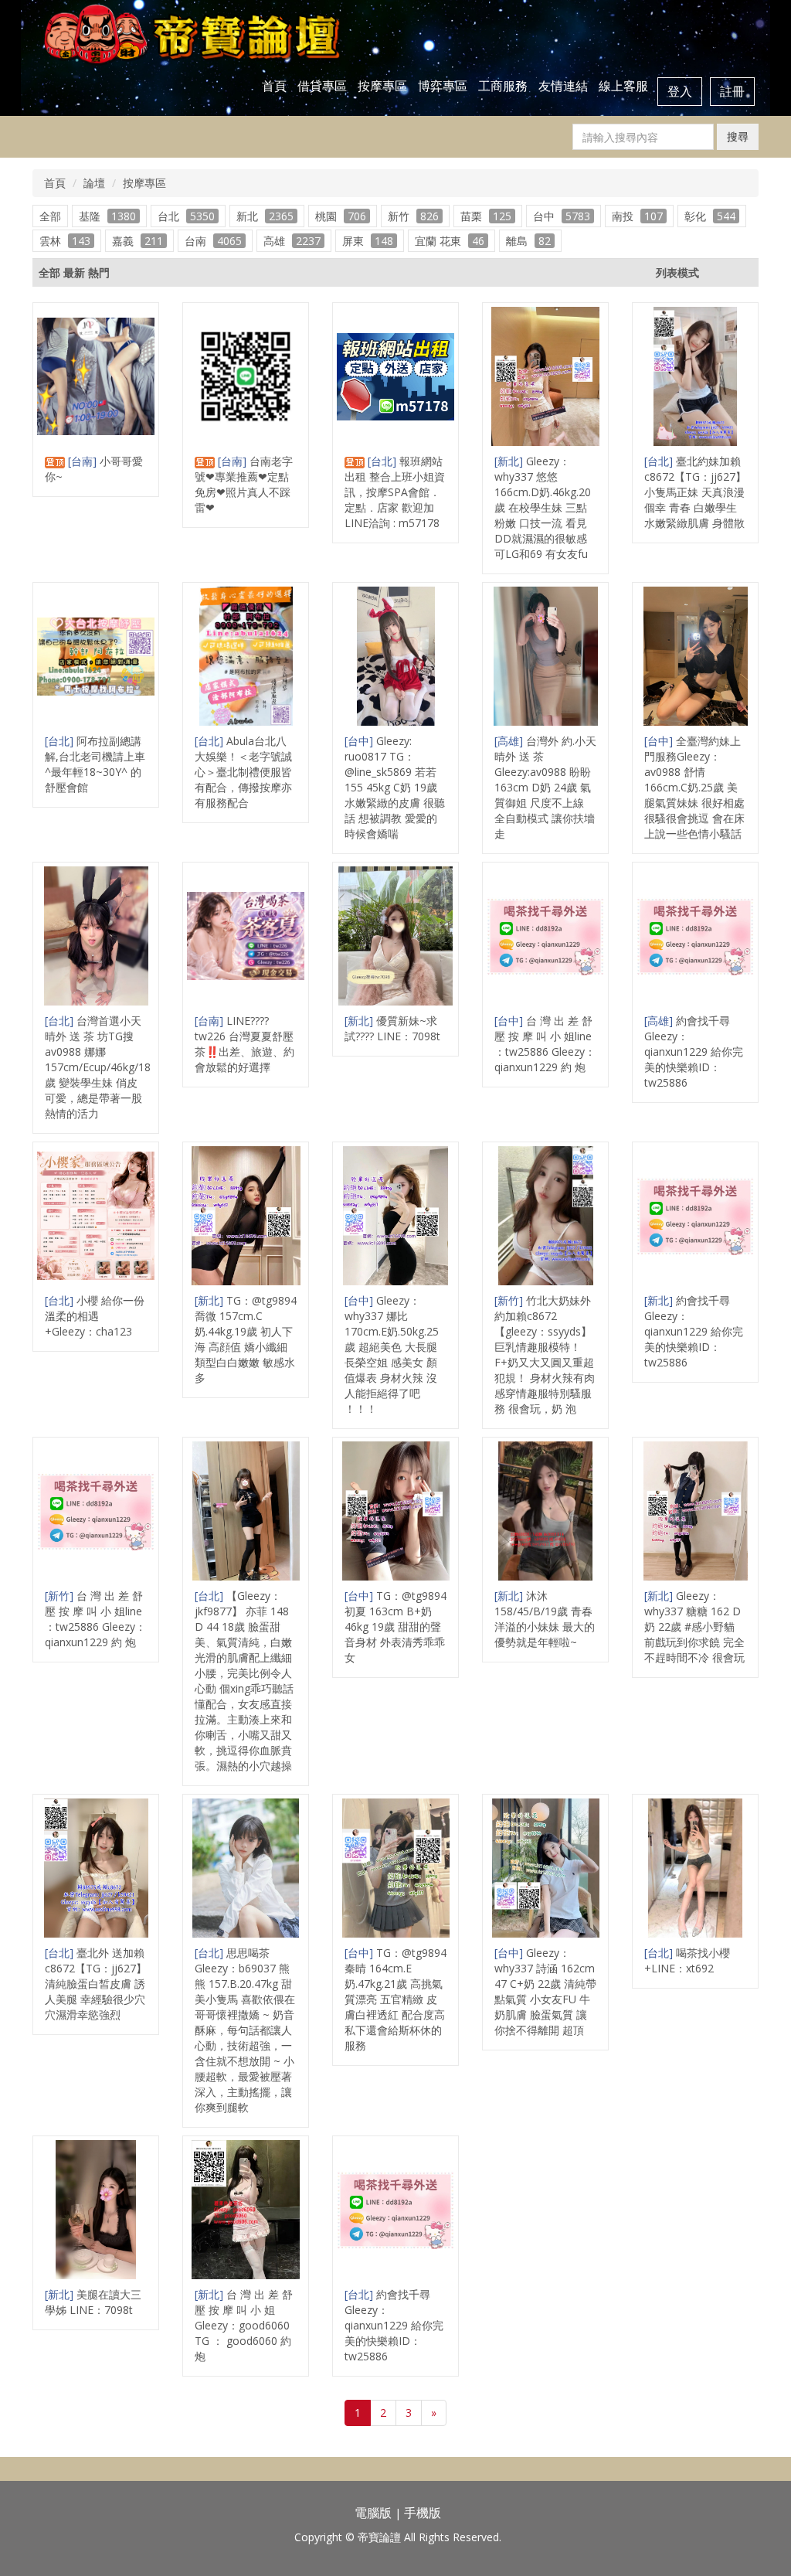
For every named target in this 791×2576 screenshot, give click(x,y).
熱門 (99, 272)
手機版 (423, 2513)
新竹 (413, 216)
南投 (637, 216)
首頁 (274, 86)
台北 (186, 216)
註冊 (732, 91)
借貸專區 (322, 86)
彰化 (710, 216)
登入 (680, 91)
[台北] (384, 461)
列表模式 (677, 272)
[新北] (510, 461)
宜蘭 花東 (450, 241)
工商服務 (503, 86)
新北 (265, 216)
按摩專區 (382, 86)
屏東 (368, 241)
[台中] (360, 741)
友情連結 (563, 86)
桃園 (341, 216)
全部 (50, 216)
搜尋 (738, 136)
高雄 (292, 241)
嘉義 (137, 241)
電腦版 (373, 2513)
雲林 (65, 241)
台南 (213, 241)
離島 (528, 241)
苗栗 (486, 216)
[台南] (84, 461)
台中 (562, 216)
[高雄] (510, 741)
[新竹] (510, 1300)
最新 (74, 272)
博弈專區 (443, 86)
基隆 (107, 216)
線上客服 (623, 86)
